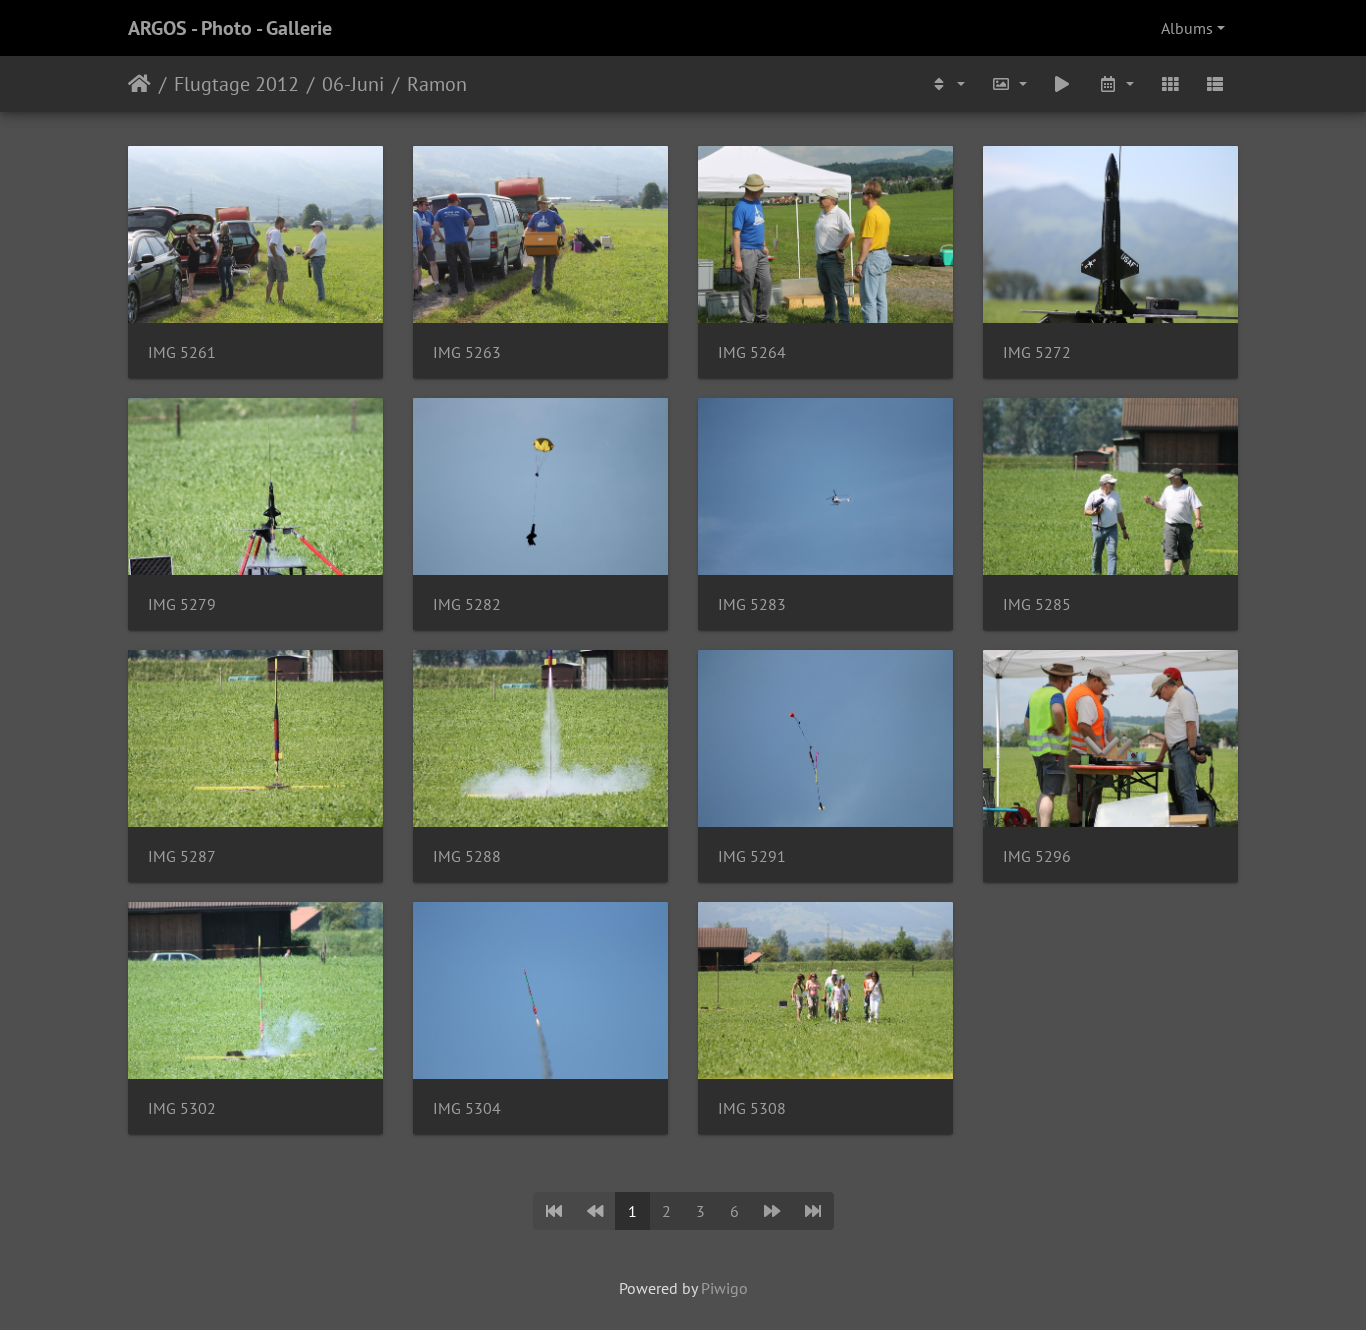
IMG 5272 (1037, 352)
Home (139, 84)
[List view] (1215, 84)
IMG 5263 (467, 352)
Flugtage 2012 (236, 84)
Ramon (437, 84)
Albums (1187, 28)
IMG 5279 (182, 604)
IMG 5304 (467, 1108)
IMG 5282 (467, 604)
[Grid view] (1170, 84)
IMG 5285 (1037, 604)
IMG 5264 (752, 352)
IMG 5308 (752, 1108)
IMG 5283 (752, 604)
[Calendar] (1116, 84)
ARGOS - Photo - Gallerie (230, 28)
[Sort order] (947, 84)
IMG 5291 (752, 856)
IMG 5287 (182, 856)
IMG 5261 (182, 352)
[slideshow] (1063, 84)
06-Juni (353, 84)
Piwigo (724, 1288)
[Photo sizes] (1009, 84)
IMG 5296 (1037, 856)
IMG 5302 (182, 1108)
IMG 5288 (467, 856)
